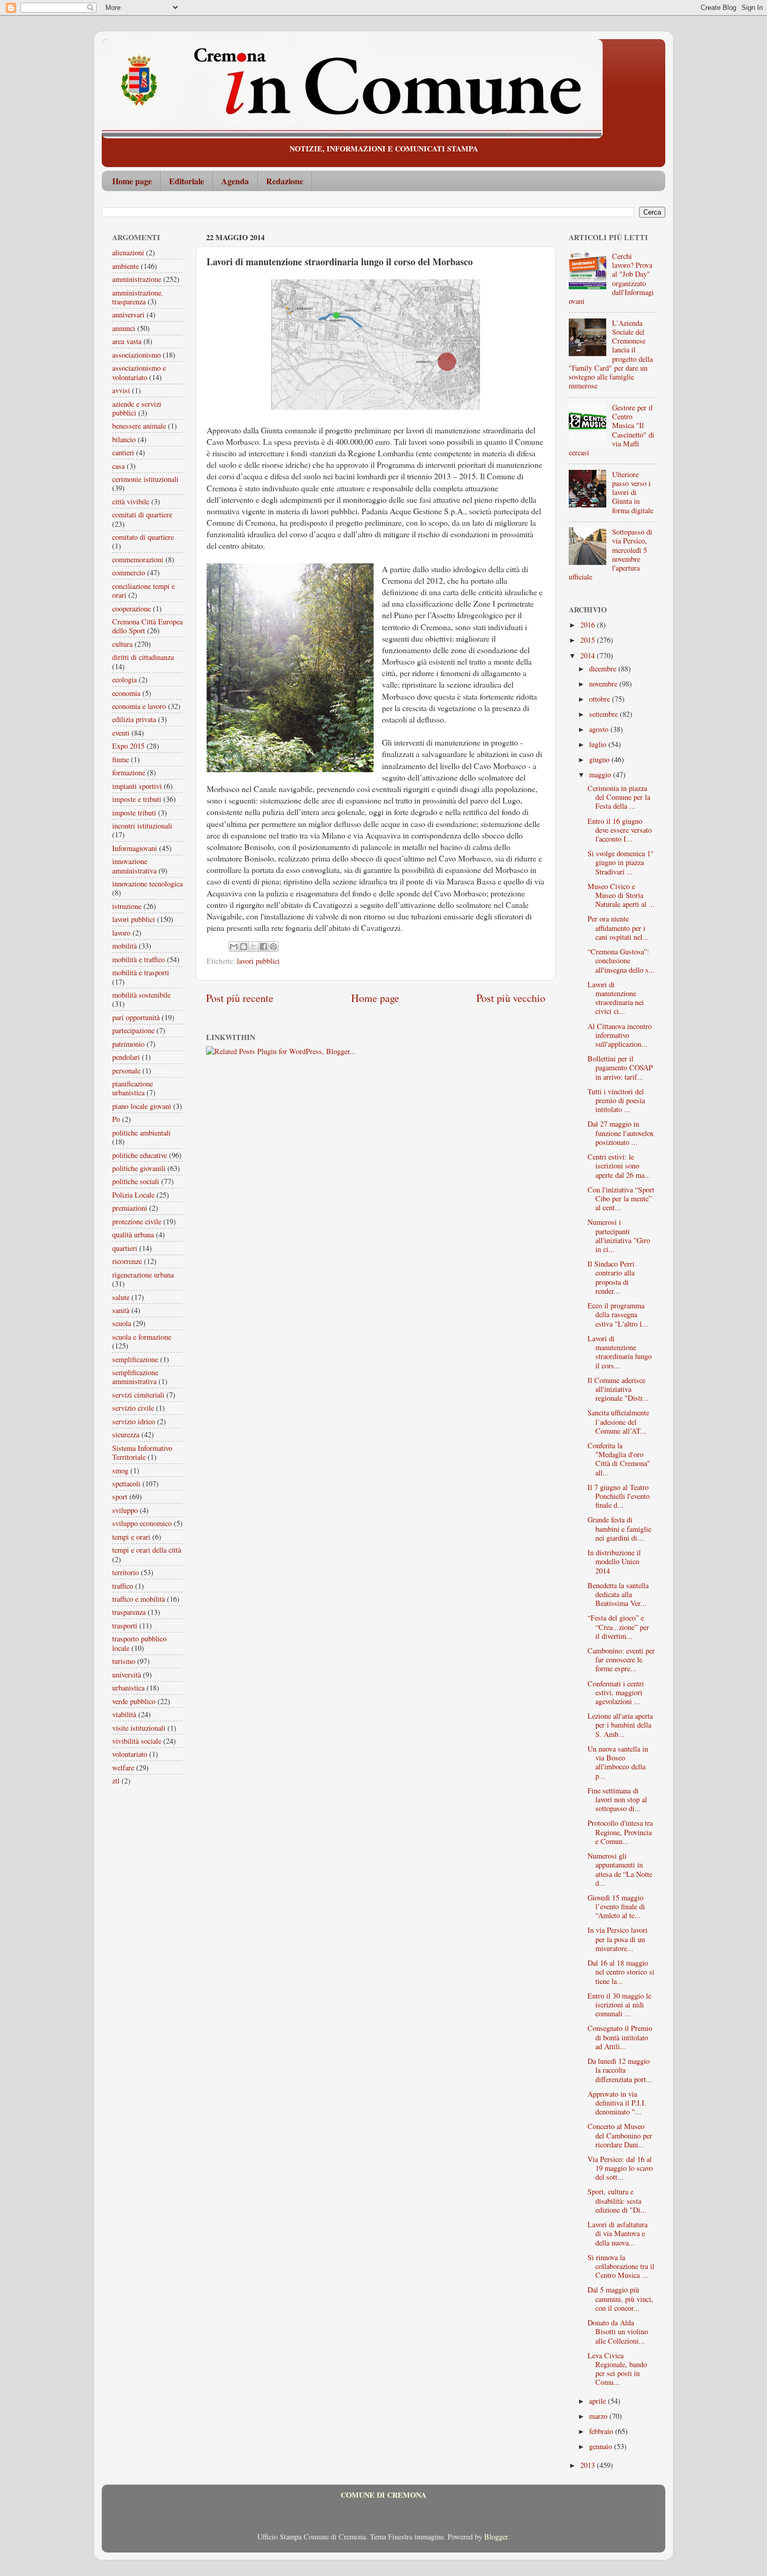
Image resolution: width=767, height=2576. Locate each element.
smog (120, 1470)
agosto (600, 729)
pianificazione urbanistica (133, 1088)
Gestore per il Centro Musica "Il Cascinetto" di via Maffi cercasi (612, 430)
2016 (589, 625)
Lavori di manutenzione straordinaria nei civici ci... (616, 998)
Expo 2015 (128, 746)
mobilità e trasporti (141, 972)
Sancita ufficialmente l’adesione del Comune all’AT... (618, 1422)
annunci (124, 328)
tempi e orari (131, 1537)
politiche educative (140, 1155)
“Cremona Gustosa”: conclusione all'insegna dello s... (621, 961)
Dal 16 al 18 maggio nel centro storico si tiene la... (621, 1972)
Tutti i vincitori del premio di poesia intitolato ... (616, 1101)
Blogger (496, 2537)
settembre (604, 714)
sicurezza (126, 1434)
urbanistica (128, 1688)
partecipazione (133, 1030)
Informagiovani (135, 848)
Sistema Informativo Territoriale (142, 1452)
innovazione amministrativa (134, 866)
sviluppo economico (142, 1523)
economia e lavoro (139, 706)
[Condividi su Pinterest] (273, 947)
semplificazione (135, 1359)
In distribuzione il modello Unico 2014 (614, 1562)
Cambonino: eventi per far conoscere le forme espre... (621, 1660)
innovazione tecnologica (147, 884)
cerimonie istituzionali (145, 479)
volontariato (130, 1754)
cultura (122, 644)
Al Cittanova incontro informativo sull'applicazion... (620, 1035)
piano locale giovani (142, 1106)
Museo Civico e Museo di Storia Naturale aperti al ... (621, 895)
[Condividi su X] (254, 947)
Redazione (285, 181)
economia (126, 693)
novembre (604, 684)
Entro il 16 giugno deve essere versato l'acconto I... (620, 830)
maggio (601, 775)
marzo (599, 2416)
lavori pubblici (258, 961)
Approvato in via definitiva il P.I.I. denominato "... (617, 2103)
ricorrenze (127, 1261)
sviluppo (125, 1510)
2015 (589, 640)
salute (121, 1297)
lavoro (121, 933)
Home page (132, 181)
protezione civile (137, 1221)
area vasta (127, 341)
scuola (122, 1323)
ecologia (124, 680)
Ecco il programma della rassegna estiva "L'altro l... (618, 1315)
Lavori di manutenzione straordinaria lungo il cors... (620, 1352)
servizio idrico (134, 1421)
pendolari (126, 1057)
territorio (125, 1572)
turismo (124, 1661)
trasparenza (129, 1612)
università (127, 1675)
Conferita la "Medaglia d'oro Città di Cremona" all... (619, 1459)
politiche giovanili (139, 1168)
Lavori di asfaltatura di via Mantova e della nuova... (618, 2234)
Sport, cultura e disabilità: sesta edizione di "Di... (617, 2201)
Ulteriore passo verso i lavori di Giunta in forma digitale (633, 492)
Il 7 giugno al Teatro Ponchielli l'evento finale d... (619, 1496)
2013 (589, 2465)
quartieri (125, 1248)
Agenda (235, 181)
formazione (129, 772)
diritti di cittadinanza (143, 657)
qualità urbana (133, 1234)
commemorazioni (138, 559)
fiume (121, 759)
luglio (599, 744)
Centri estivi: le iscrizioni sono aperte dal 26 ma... (619, 1166)
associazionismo (136, 355)
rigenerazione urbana (143, 1275)
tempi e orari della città (147, 1550)
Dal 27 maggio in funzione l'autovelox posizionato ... (621, 1133)
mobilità (124, 946)
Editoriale (187, 181)
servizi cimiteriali (138, 1395)
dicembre (604, 669)
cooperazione (131, 608)
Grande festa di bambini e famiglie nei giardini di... (619, 1529)
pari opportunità (136, 1017)
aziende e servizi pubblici (137, 408)
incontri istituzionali (142, 826)
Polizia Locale (133, 1195)
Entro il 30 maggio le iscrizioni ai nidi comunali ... (619, 2005)
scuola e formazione (142, 1337)
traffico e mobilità (139, 1599)
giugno (600, 759)
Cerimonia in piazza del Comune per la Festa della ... (619, 797)
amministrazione (137, 279)
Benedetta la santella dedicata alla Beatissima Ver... (618, 1594)
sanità (121, 1310)
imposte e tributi (137, 799)
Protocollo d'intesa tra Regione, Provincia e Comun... (620, 1832)
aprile (598, 2401)
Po (116, 1119)
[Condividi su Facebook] (263, 947)
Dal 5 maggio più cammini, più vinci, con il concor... (620, 2299)
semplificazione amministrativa (135, 1377)
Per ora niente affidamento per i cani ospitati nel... (618, 928)
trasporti (125, 1626)
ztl (116, 1781)
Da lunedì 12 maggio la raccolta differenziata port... (620, 2070)
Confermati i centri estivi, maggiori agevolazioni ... (616, 1693)
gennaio (602, 2446)
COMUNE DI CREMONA (383, 2495)
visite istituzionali (139, 1728)
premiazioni (130, 1208)
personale (126, 1071)
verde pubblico (134, 1701)
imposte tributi (134, 813)
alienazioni (128, 252)
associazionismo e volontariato (139, 372)
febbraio (602, 2431)
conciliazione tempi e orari (143, 590)
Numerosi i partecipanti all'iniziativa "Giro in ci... (619, 1236)
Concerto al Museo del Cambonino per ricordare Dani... (620, 2135)
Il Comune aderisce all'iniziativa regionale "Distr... (618, 1389)
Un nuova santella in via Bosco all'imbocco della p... (618, 1762)
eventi (121, 733)
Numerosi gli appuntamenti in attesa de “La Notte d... (620, 1869)
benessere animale (139, 426)
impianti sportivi (137, 786)
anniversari (128, 315)
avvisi (121, 390)
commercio (129, 572)
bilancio (124, 439)
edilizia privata (134, 719)
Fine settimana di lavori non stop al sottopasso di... (617, 1800)
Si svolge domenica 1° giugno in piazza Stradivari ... (621, 862)
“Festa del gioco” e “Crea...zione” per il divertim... (618, 1627)
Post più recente (240, 998)
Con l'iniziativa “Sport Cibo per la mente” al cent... (621, 1199)
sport (120, 1497)
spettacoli (126, 1484)
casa (118, 466)
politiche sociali (136, 1181)
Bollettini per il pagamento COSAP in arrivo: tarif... (620, 1068)
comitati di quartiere (142, 515)
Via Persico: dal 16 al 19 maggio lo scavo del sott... (620, 2168)
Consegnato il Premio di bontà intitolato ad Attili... (620, 2037)
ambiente (125, 266)
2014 (589, 655)
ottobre (601, 699)
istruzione (127, 906)
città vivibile (131, 501)
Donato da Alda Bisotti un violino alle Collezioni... (618, 2332)
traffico (123, 1586)
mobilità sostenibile (141, 995)
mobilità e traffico (139, 959)
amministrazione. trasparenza (138, 297)
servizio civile (133, 1408)
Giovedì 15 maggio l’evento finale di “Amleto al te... (616, 1907)
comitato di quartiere (143, 537)
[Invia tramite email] (234, 947)
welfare (123, 1768)
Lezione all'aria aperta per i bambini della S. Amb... (620, 1725)
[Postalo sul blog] (244, 947)
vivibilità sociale (137, 1741)
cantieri (123, 452)
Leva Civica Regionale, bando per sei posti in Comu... (617, 2369)
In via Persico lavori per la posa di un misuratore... (618, 1939)
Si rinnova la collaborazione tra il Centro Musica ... (621, 2266)
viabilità (124, 1714)
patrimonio (128, 1044)
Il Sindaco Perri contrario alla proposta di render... (611, 1277)
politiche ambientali (141, 1133)
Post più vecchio (511, 998)
